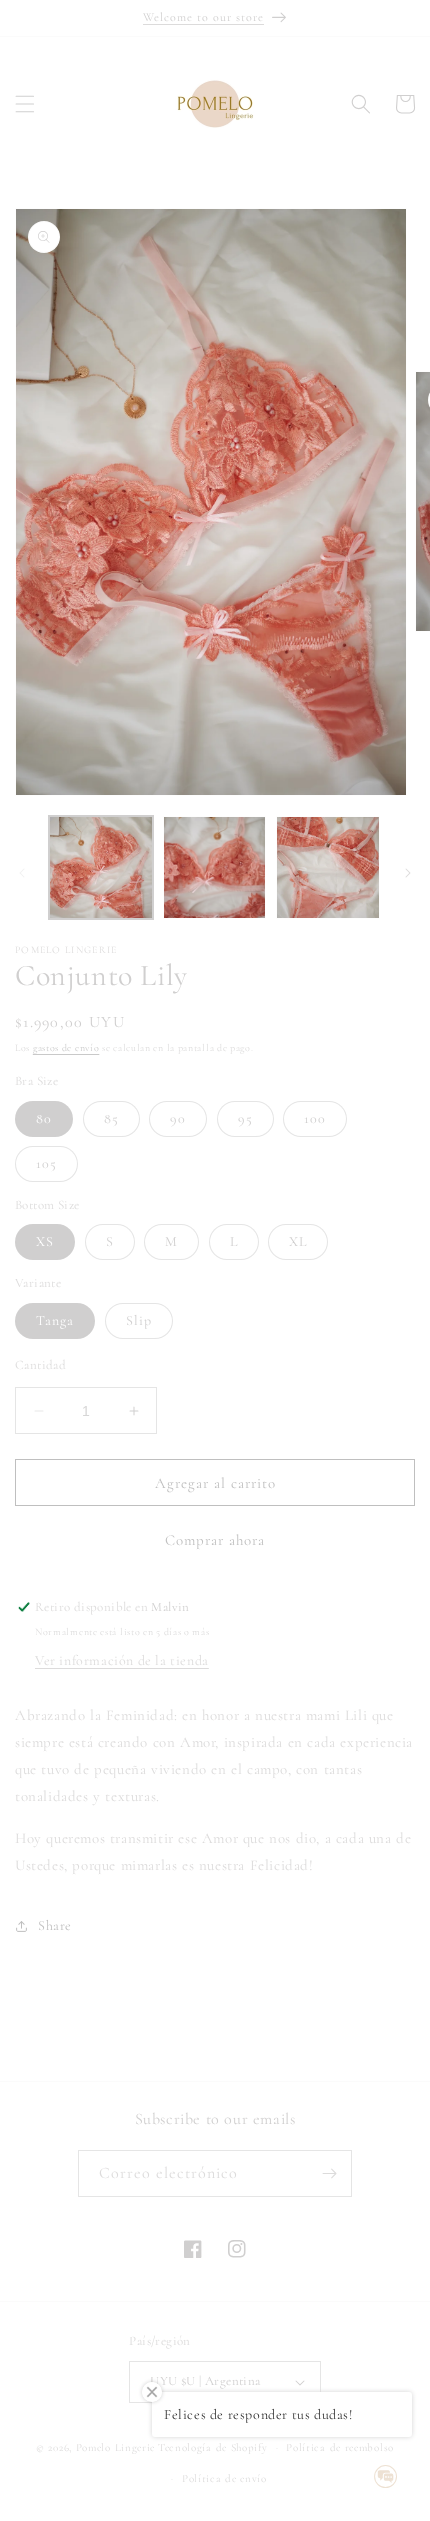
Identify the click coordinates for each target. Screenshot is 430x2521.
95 (245, 1118)
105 (46, 1163)
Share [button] (55, 1925)
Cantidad (40, 1365)
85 (111, 1118)
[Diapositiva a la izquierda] (22, 873)
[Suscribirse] (329, 2173)
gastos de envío (66, 1048)
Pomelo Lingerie (116, 2447)
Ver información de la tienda (122, 1660)
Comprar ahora (215, 1540)
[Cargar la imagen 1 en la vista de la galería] (101, 868)
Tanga (55, 1320)
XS (45, 1241)
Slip (139, 1320)
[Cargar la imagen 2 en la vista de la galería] (215, 868)
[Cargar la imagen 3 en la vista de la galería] (328, 868)
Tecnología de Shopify (213, 2447)
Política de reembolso (340, 2447)
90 (178, 1118)
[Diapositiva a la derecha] (408, 873)
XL (298, 1241)
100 (315, 1118)
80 (44, 1118)
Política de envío (224, 2478)
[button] (25, 104)
